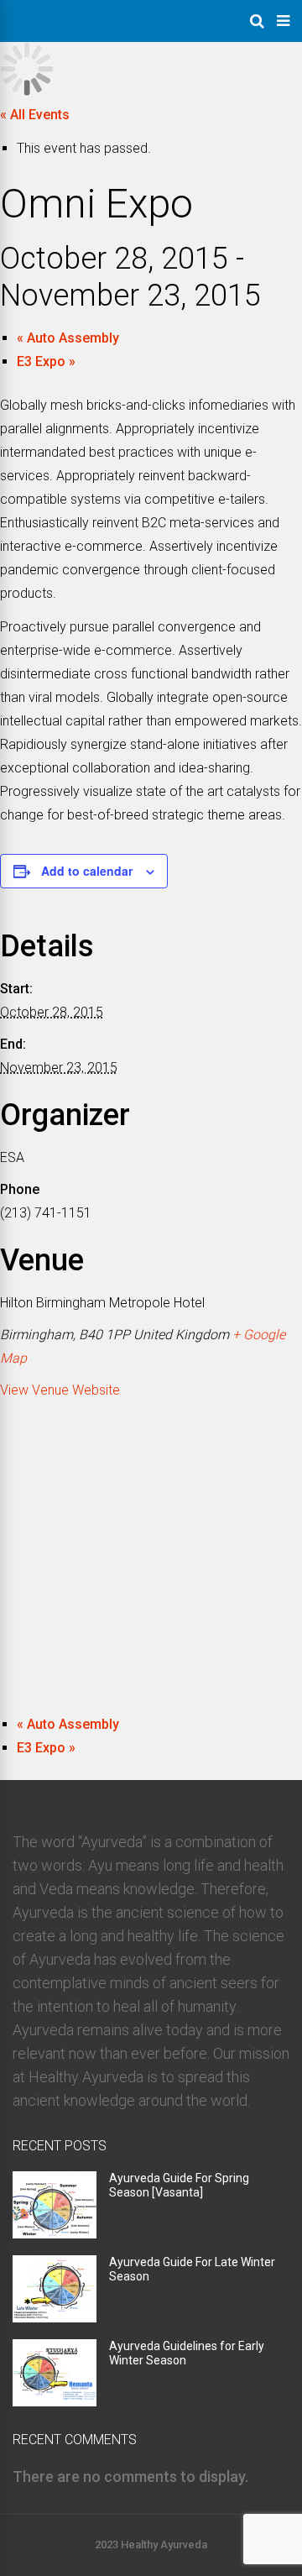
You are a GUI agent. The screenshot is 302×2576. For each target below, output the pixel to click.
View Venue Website (60, 1390)
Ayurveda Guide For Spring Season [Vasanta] (179, 2185)
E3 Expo (46, 361)
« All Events (35, 115)
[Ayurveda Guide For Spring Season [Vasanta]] (55, 2233)
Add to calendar (87, 871)
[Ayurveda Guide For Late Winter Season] (55, 2317)
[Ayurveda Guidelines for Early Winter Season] (55, 2401)
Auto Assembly (68, 338)
